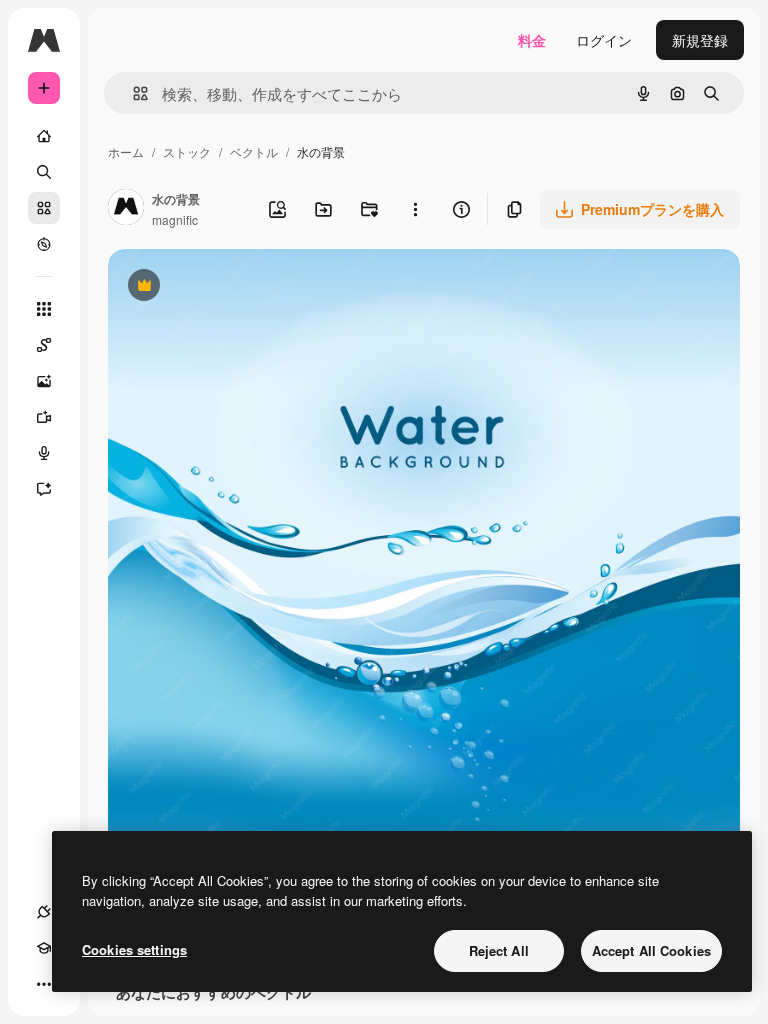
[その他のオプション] (415, 209)
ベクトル (254, 151)
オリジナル (245, 287)
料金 (532, 40)
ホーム (126, 151)
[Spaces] (44, 345)
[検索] (44, 172)
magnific (175, 219)
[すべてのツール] (44, 309)
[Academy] (44, 948)
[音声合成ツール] (44, 453)
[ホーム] (44, 136)
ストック (187, 151)
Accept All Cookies (651, 950)
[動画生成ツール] (44, 417)
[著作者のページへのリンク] (126, 209)
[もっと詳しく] (44, 244)
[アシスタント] (44, 489)
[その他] (44, 984)
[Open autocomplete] (132, 93)
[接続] (44, 912)
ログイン (604, 40)
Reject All (499, 950)
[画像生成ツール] (44, 381)
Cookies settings (134, 949)
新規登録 (700, 40)
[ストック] (44, 208)
